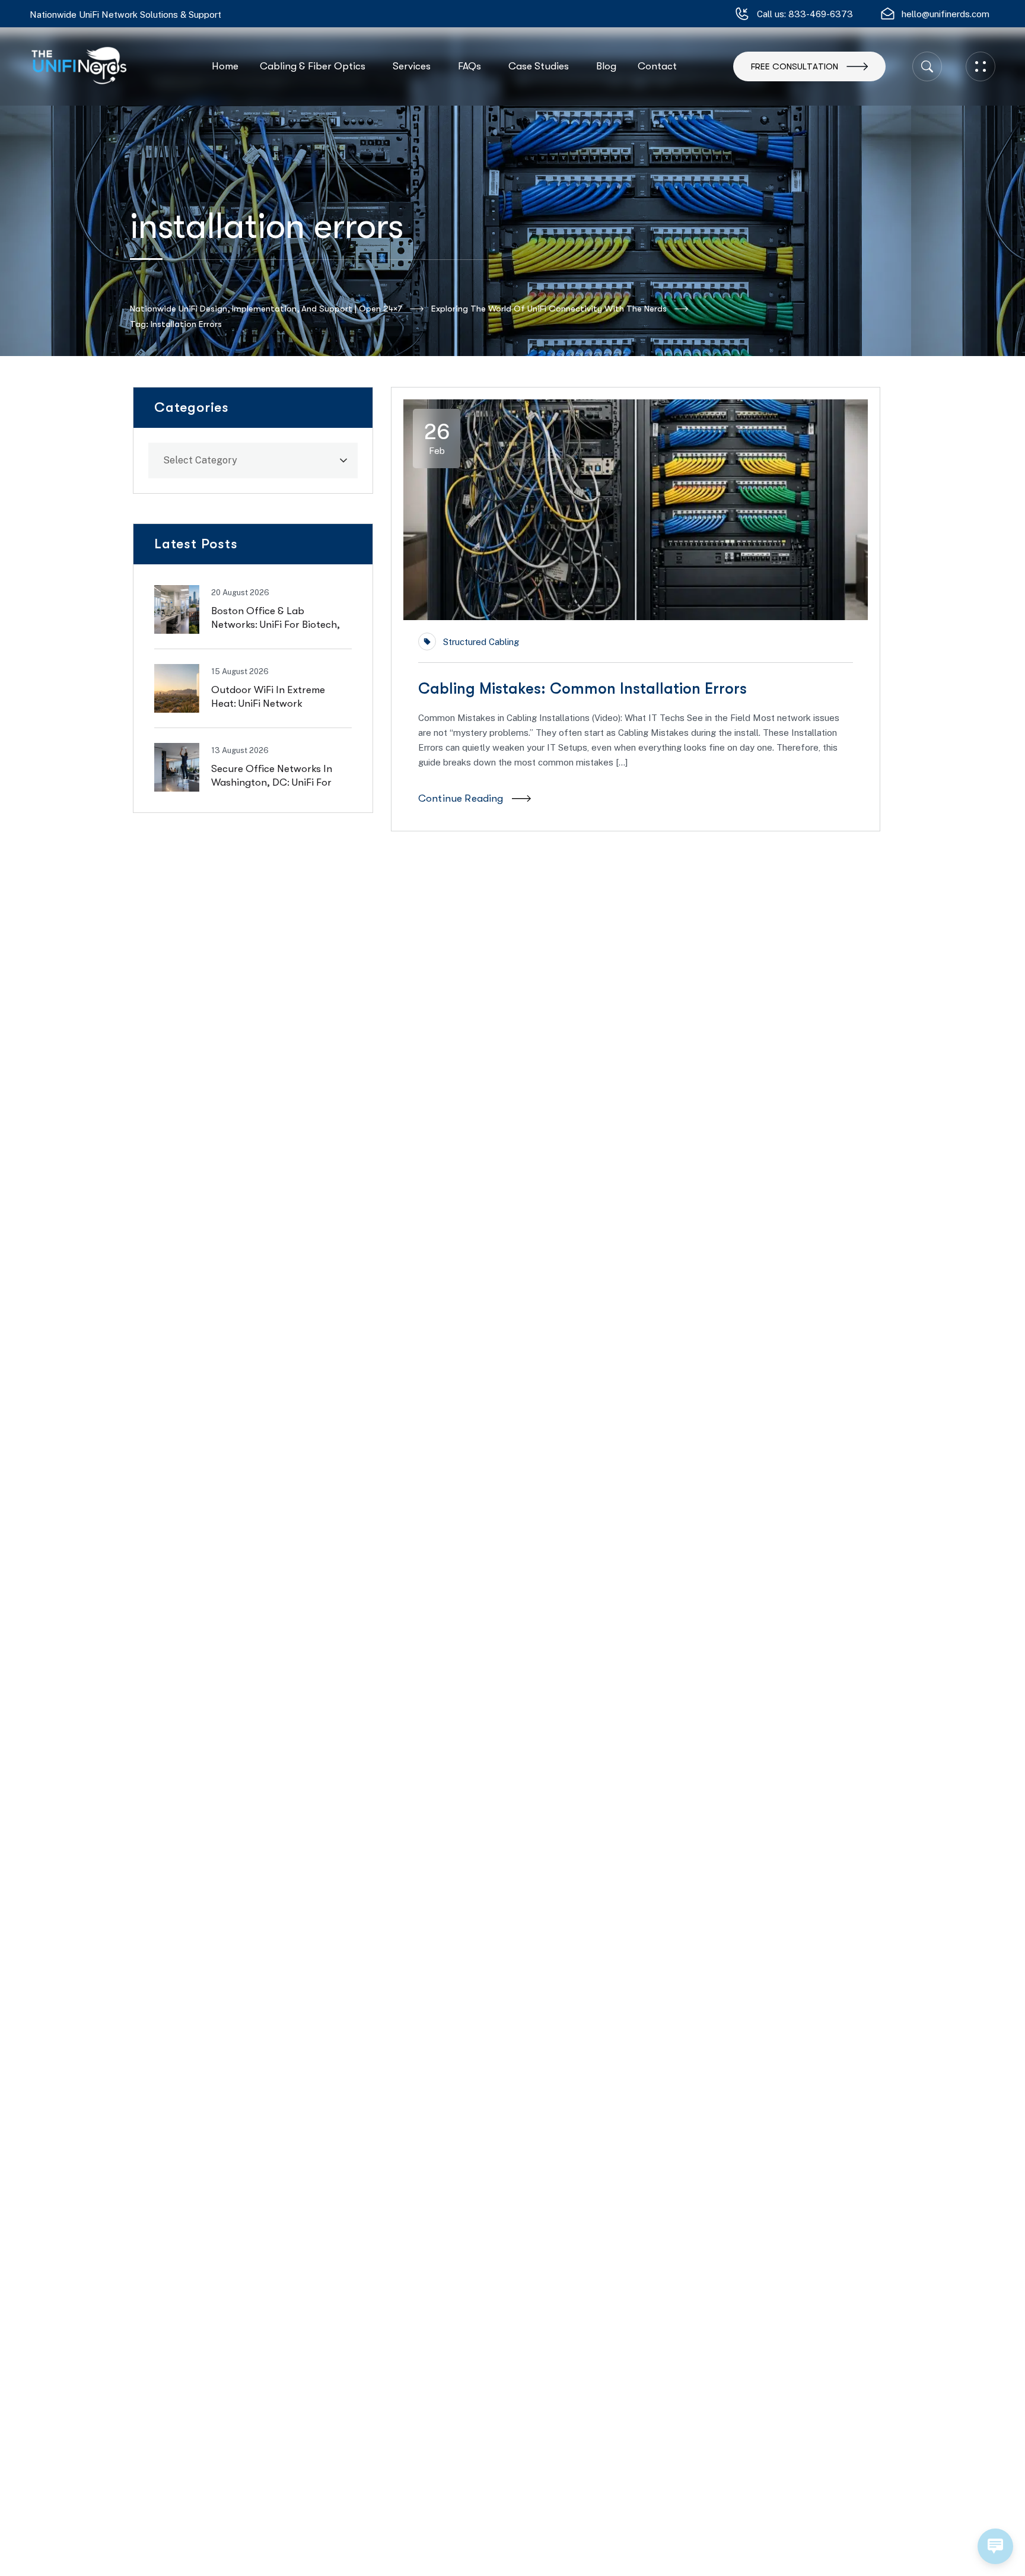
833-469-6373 (821, 14)
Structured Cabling (481, 642)
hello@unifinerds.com (946, 14)
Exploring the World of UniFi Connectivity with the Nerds (549, 309)
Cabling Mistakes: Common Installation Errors (582, 689)
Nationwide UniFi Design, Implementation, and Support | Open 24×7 (266, 309)
